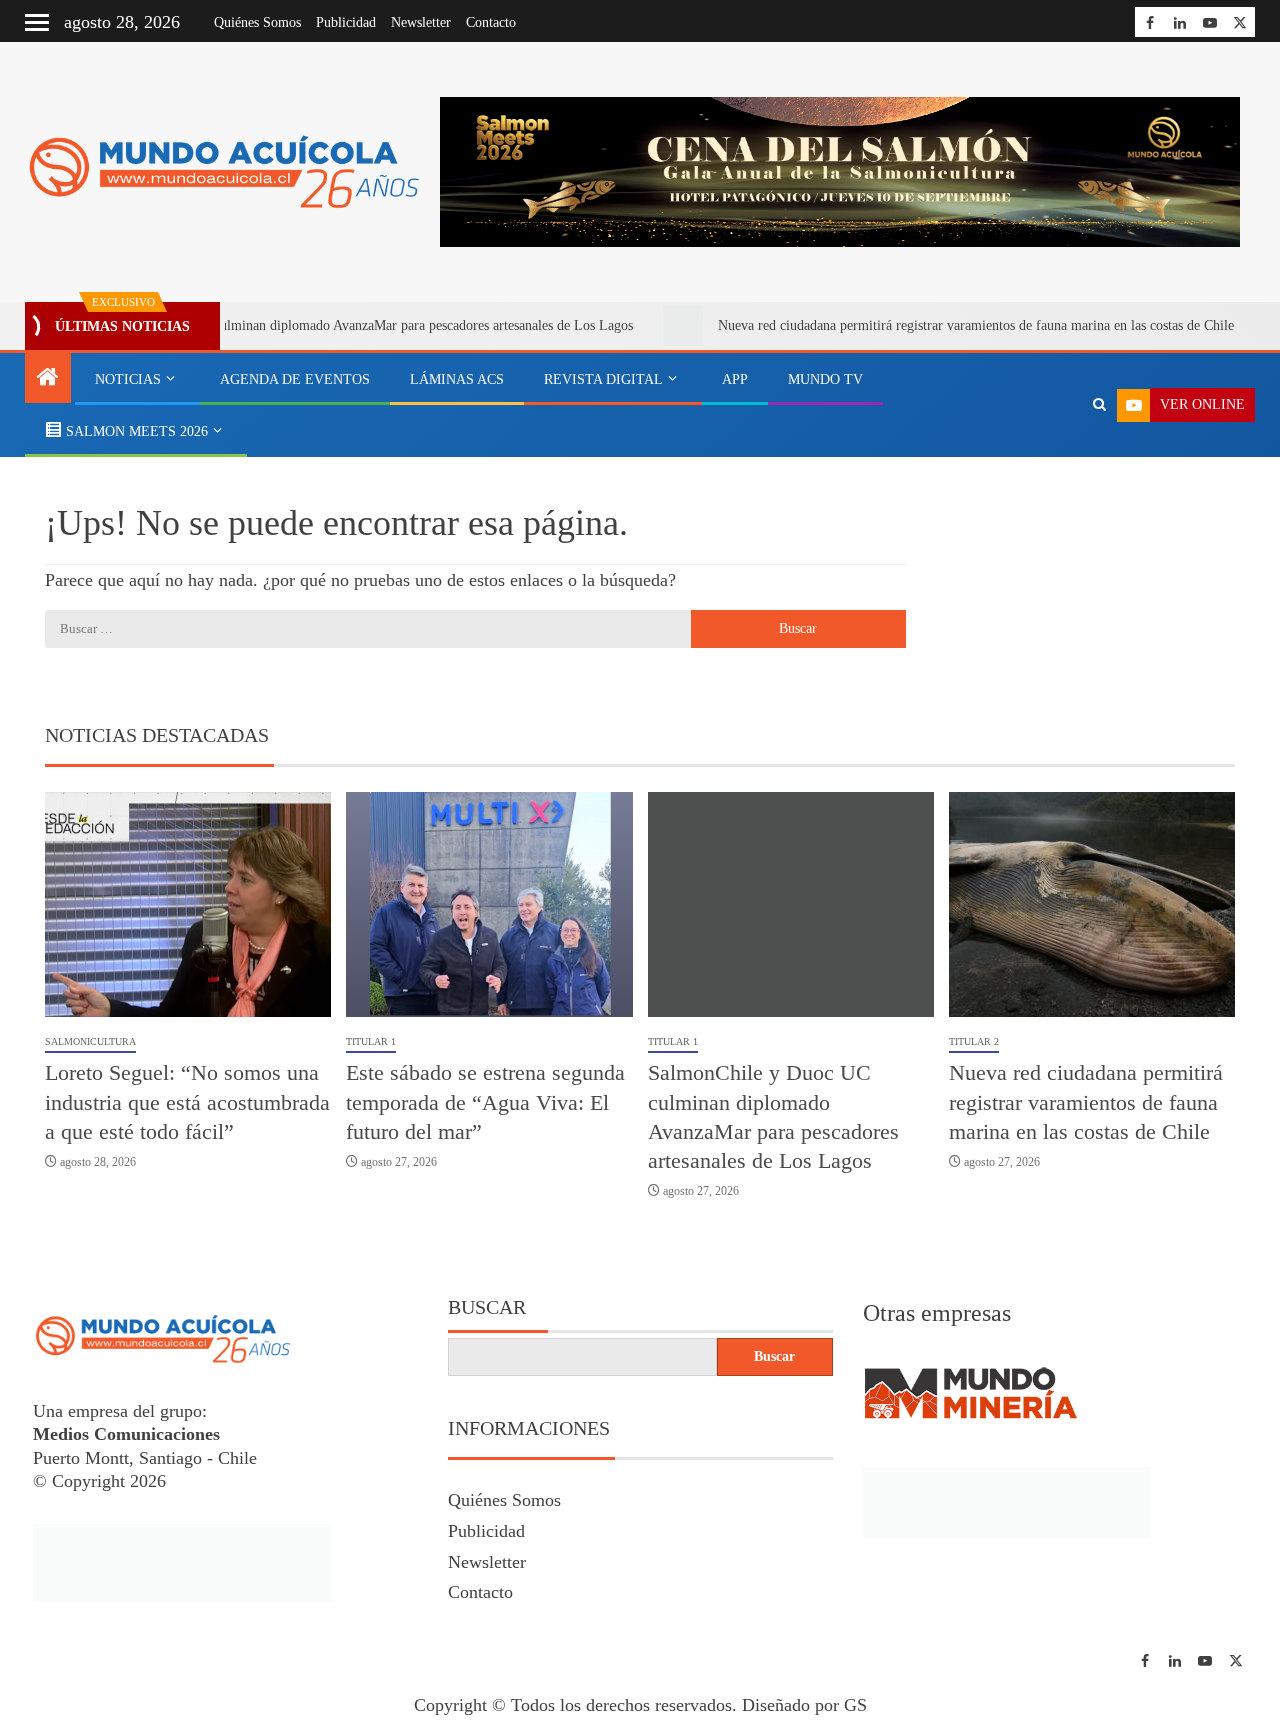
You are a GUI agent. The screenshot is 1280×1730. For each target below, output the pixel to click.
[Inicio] (48, 379)
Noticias (128, 379)
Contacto (491, 22)
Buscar (487, 1307)
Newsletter (421, 22)
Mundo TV (825, 379)
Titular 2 (974, 1041)
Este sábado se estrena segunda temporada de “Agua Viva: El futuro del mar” (485, 1102)
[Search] (1099, 405)
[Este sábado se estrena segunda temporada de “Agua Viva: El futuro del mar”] (489, 904)
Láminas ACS (457, 379)
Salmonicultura (90, 1041)
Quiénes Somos (257, 22)
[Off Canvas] (37, 22)
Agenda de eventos (295, 379)
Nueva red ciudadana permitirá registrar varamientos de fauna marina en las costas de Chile (928, 325)
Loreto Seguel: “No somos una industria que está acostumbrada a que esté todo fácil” (187, 1102)
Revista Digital (603, 379)
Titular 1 (371, 1041)
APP (735, 379)
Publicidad (346, 22)
